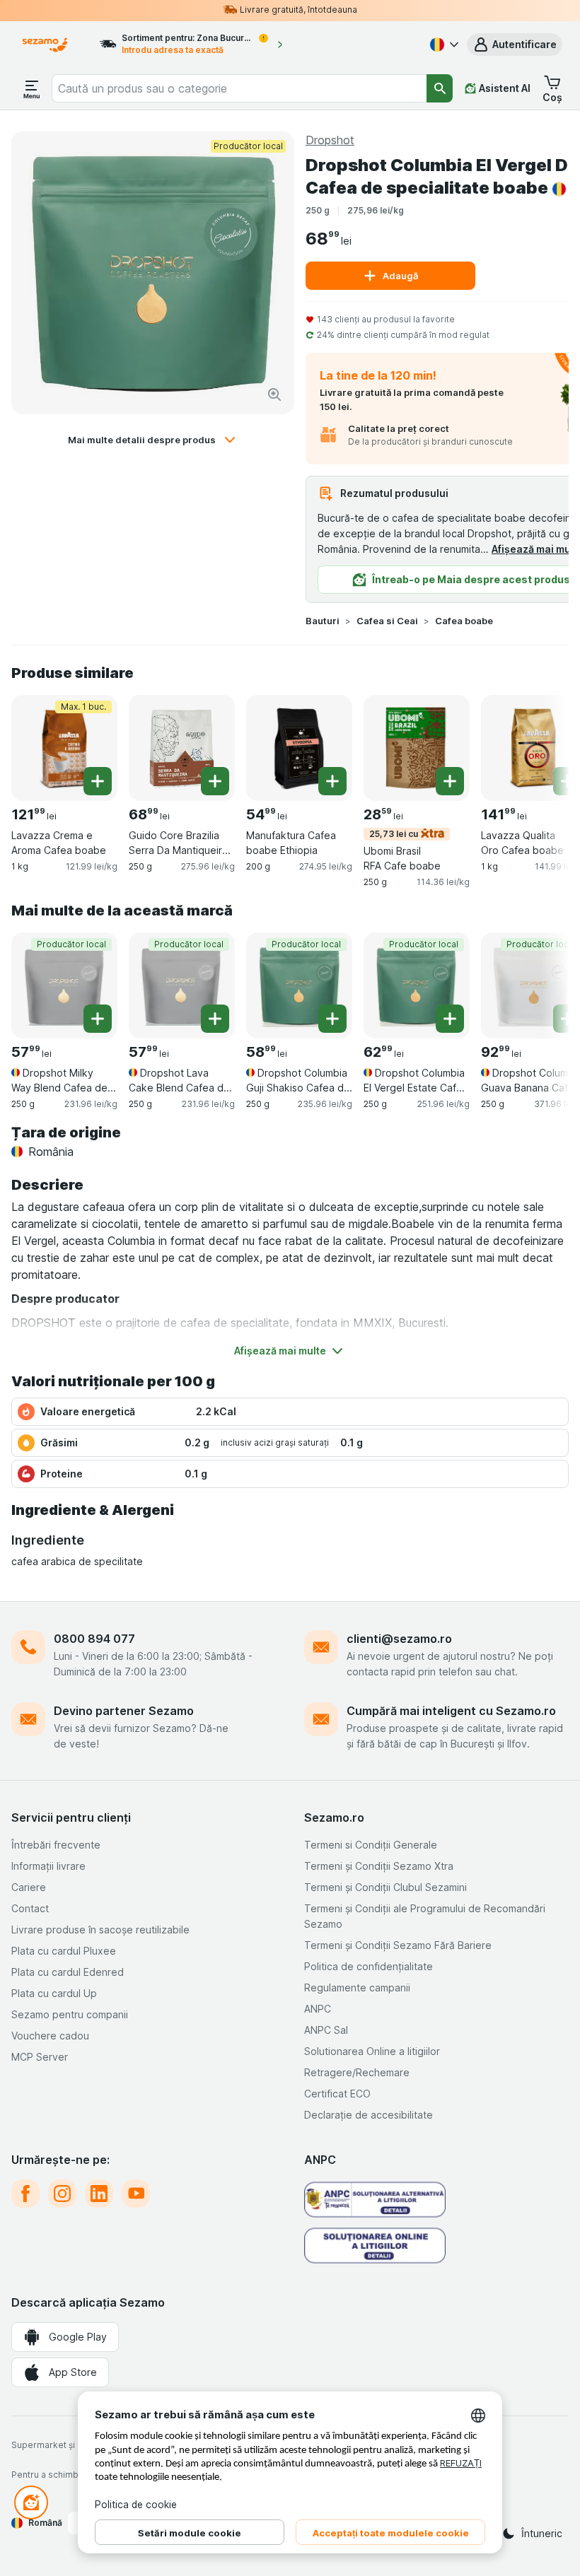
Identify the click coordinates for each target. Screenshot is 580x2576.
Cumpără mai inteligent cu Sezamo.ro (451, 1711)
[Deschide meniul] (32, 88)
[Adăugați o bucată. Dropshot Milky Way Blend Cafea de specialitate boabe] (98, 1019)
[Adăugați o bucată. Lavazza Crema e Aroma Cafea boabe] (98, 781)
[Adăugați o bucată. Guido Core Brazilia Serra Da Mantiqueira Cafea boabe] (215, 781)
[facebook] (25, 2194)
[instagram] (62, 2194)
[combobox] (239, 88)
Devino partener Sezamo (124, 1711)
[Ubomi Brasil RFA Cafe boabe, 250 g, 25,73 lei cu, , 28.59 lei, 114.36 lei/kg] (417, 748)
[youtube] (136, 2194)
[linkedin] (99, 2194)
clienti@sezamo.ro (399, 1639)
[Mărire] (274, 394)
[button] (515, 45)
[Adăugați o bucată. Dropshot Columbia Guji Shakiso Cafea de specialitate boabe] (332, 1019)
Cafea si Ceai (387, 621)
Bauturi (323, 621)
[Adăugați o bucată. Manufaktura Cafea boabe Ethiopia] (332, 781)
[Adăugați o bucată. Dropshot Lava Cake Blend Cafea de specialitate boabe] (215, 1019)
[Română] (443, 45)
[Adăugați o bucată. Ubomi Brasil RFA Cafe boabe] (450, 781)
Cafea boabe (464, 621)
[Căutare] (440, 88)
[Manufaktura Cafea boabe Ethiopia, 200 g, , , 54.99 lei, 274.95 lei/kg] (299, 748)
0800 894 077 (94, 1639)
